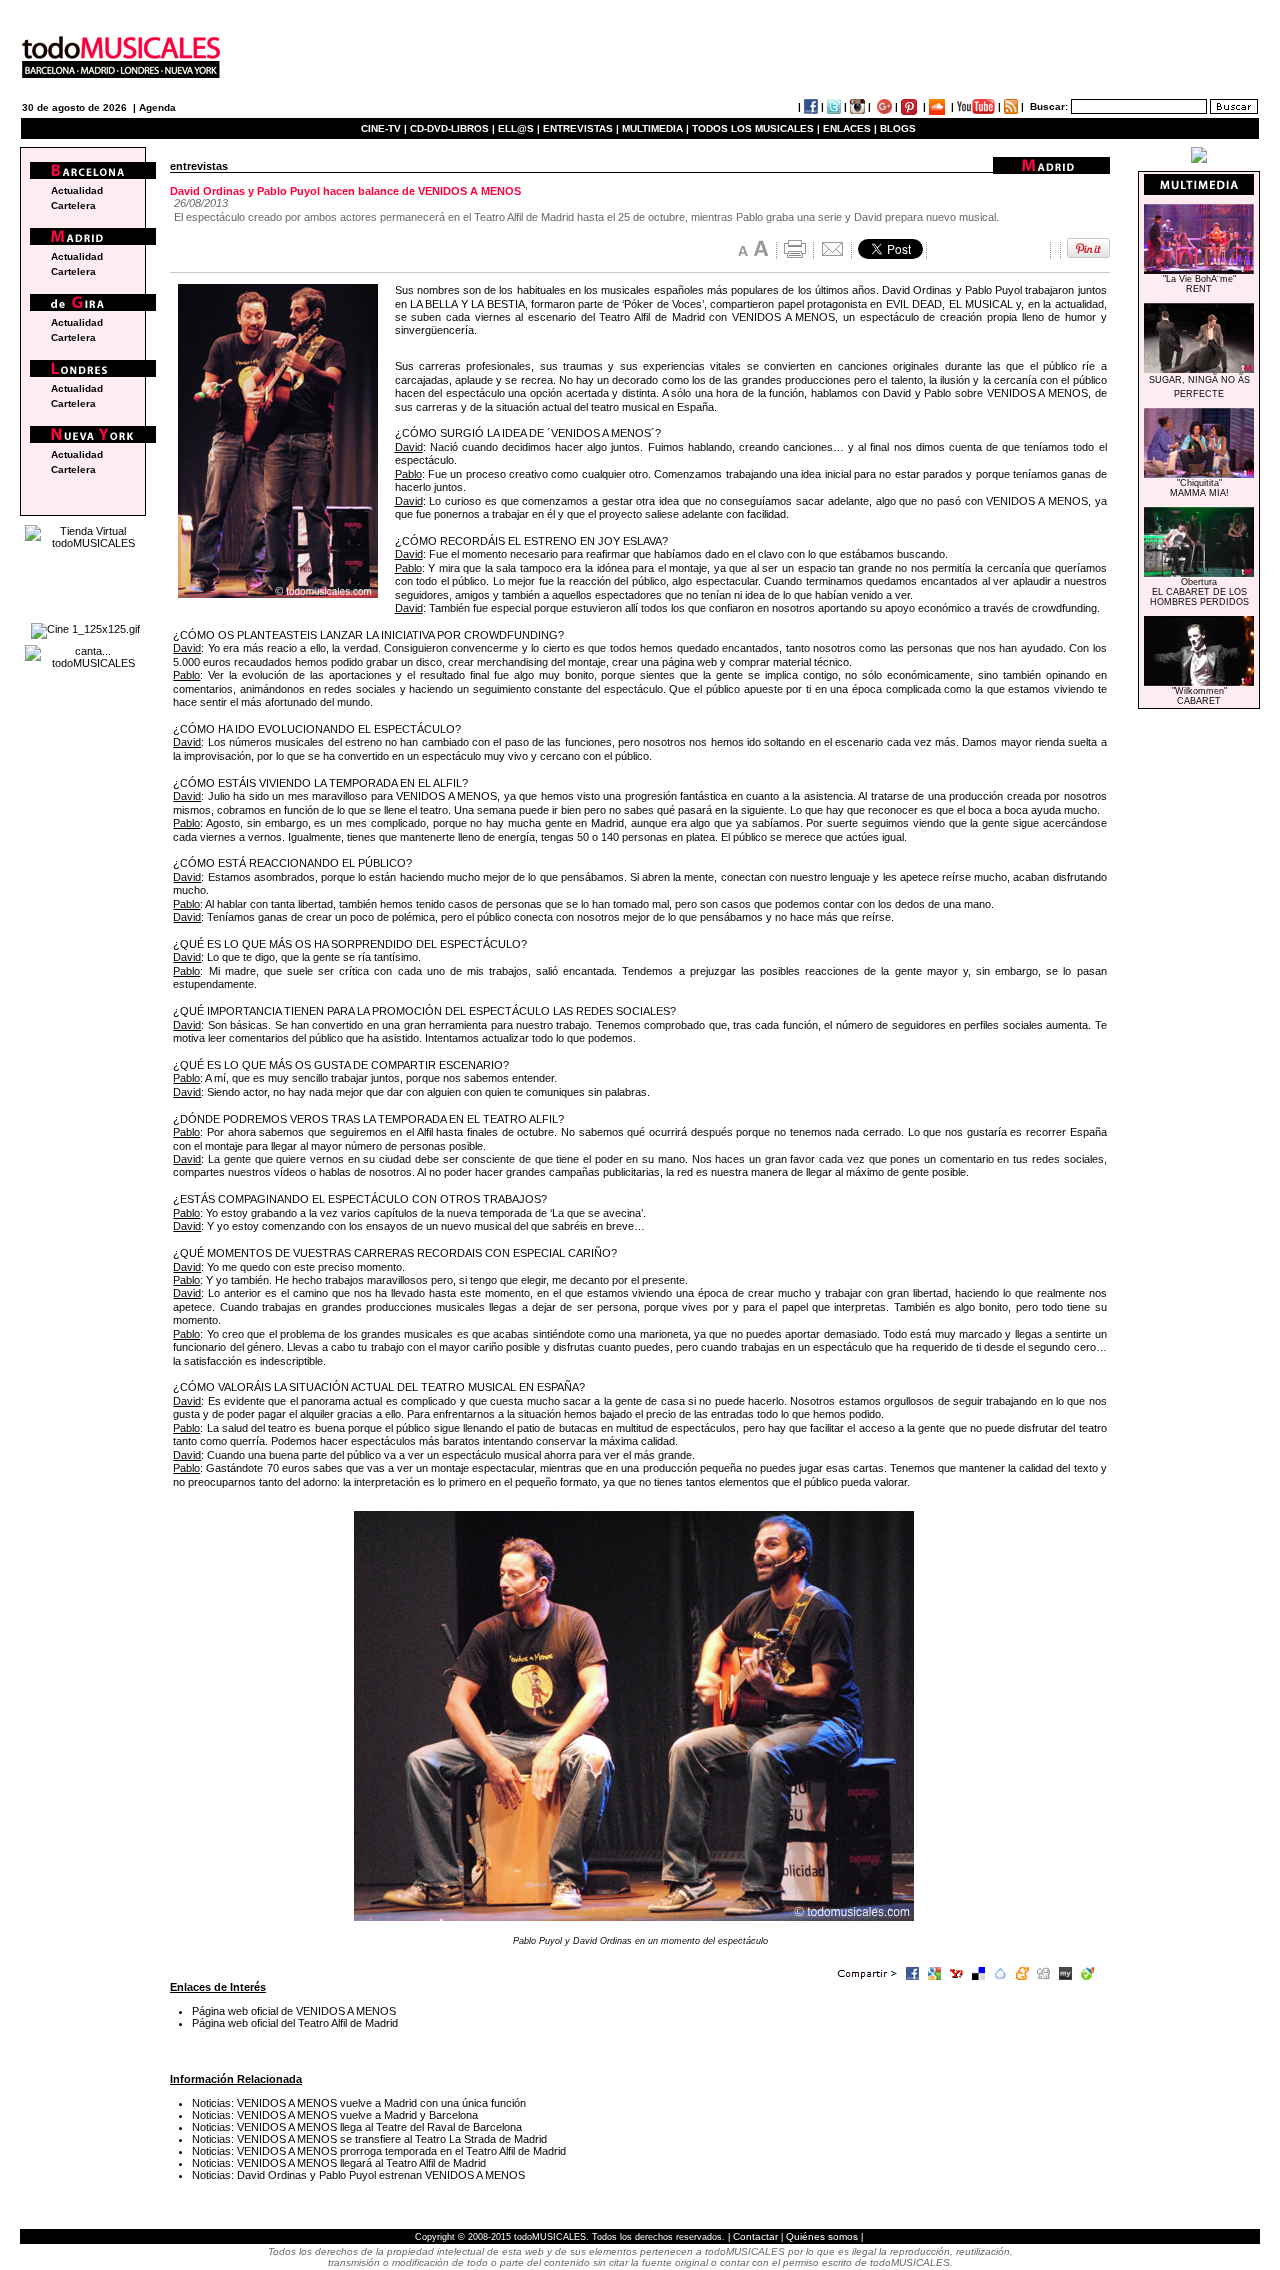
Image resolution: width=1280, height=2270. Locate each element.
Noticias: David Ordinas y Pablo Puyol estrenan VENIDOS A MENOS (358, 2175)
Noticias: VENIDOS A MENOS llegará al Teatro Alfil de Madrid (339, 2163)
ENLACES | (850, 128)
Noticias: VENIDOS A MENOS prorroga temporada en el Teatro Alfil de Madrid (379, 2151)
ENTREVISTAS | (581, 128)
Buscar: (1049, 106)
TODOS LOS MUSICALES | (756, 128)
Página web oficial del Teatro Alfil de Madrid (295, 2023)
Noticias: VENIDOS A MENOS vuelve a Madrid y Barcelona (335, 2115)
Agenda (157, 107)
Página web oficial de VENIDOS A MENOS (294, 2011)
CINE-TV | (385, 128)
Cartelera (73, 205)
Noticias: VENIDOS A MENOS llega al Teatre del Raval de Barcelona (357, 2127)
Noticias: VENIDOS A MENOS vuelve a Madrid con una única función (359, 2103)
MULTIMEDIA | (655, 128)
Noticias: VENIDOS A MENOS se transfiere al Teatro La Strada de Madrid (369, 2139)
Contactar (755, 2236)
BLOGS (898, 128)
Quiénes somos (822, 2236)
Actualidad (77, 190)
